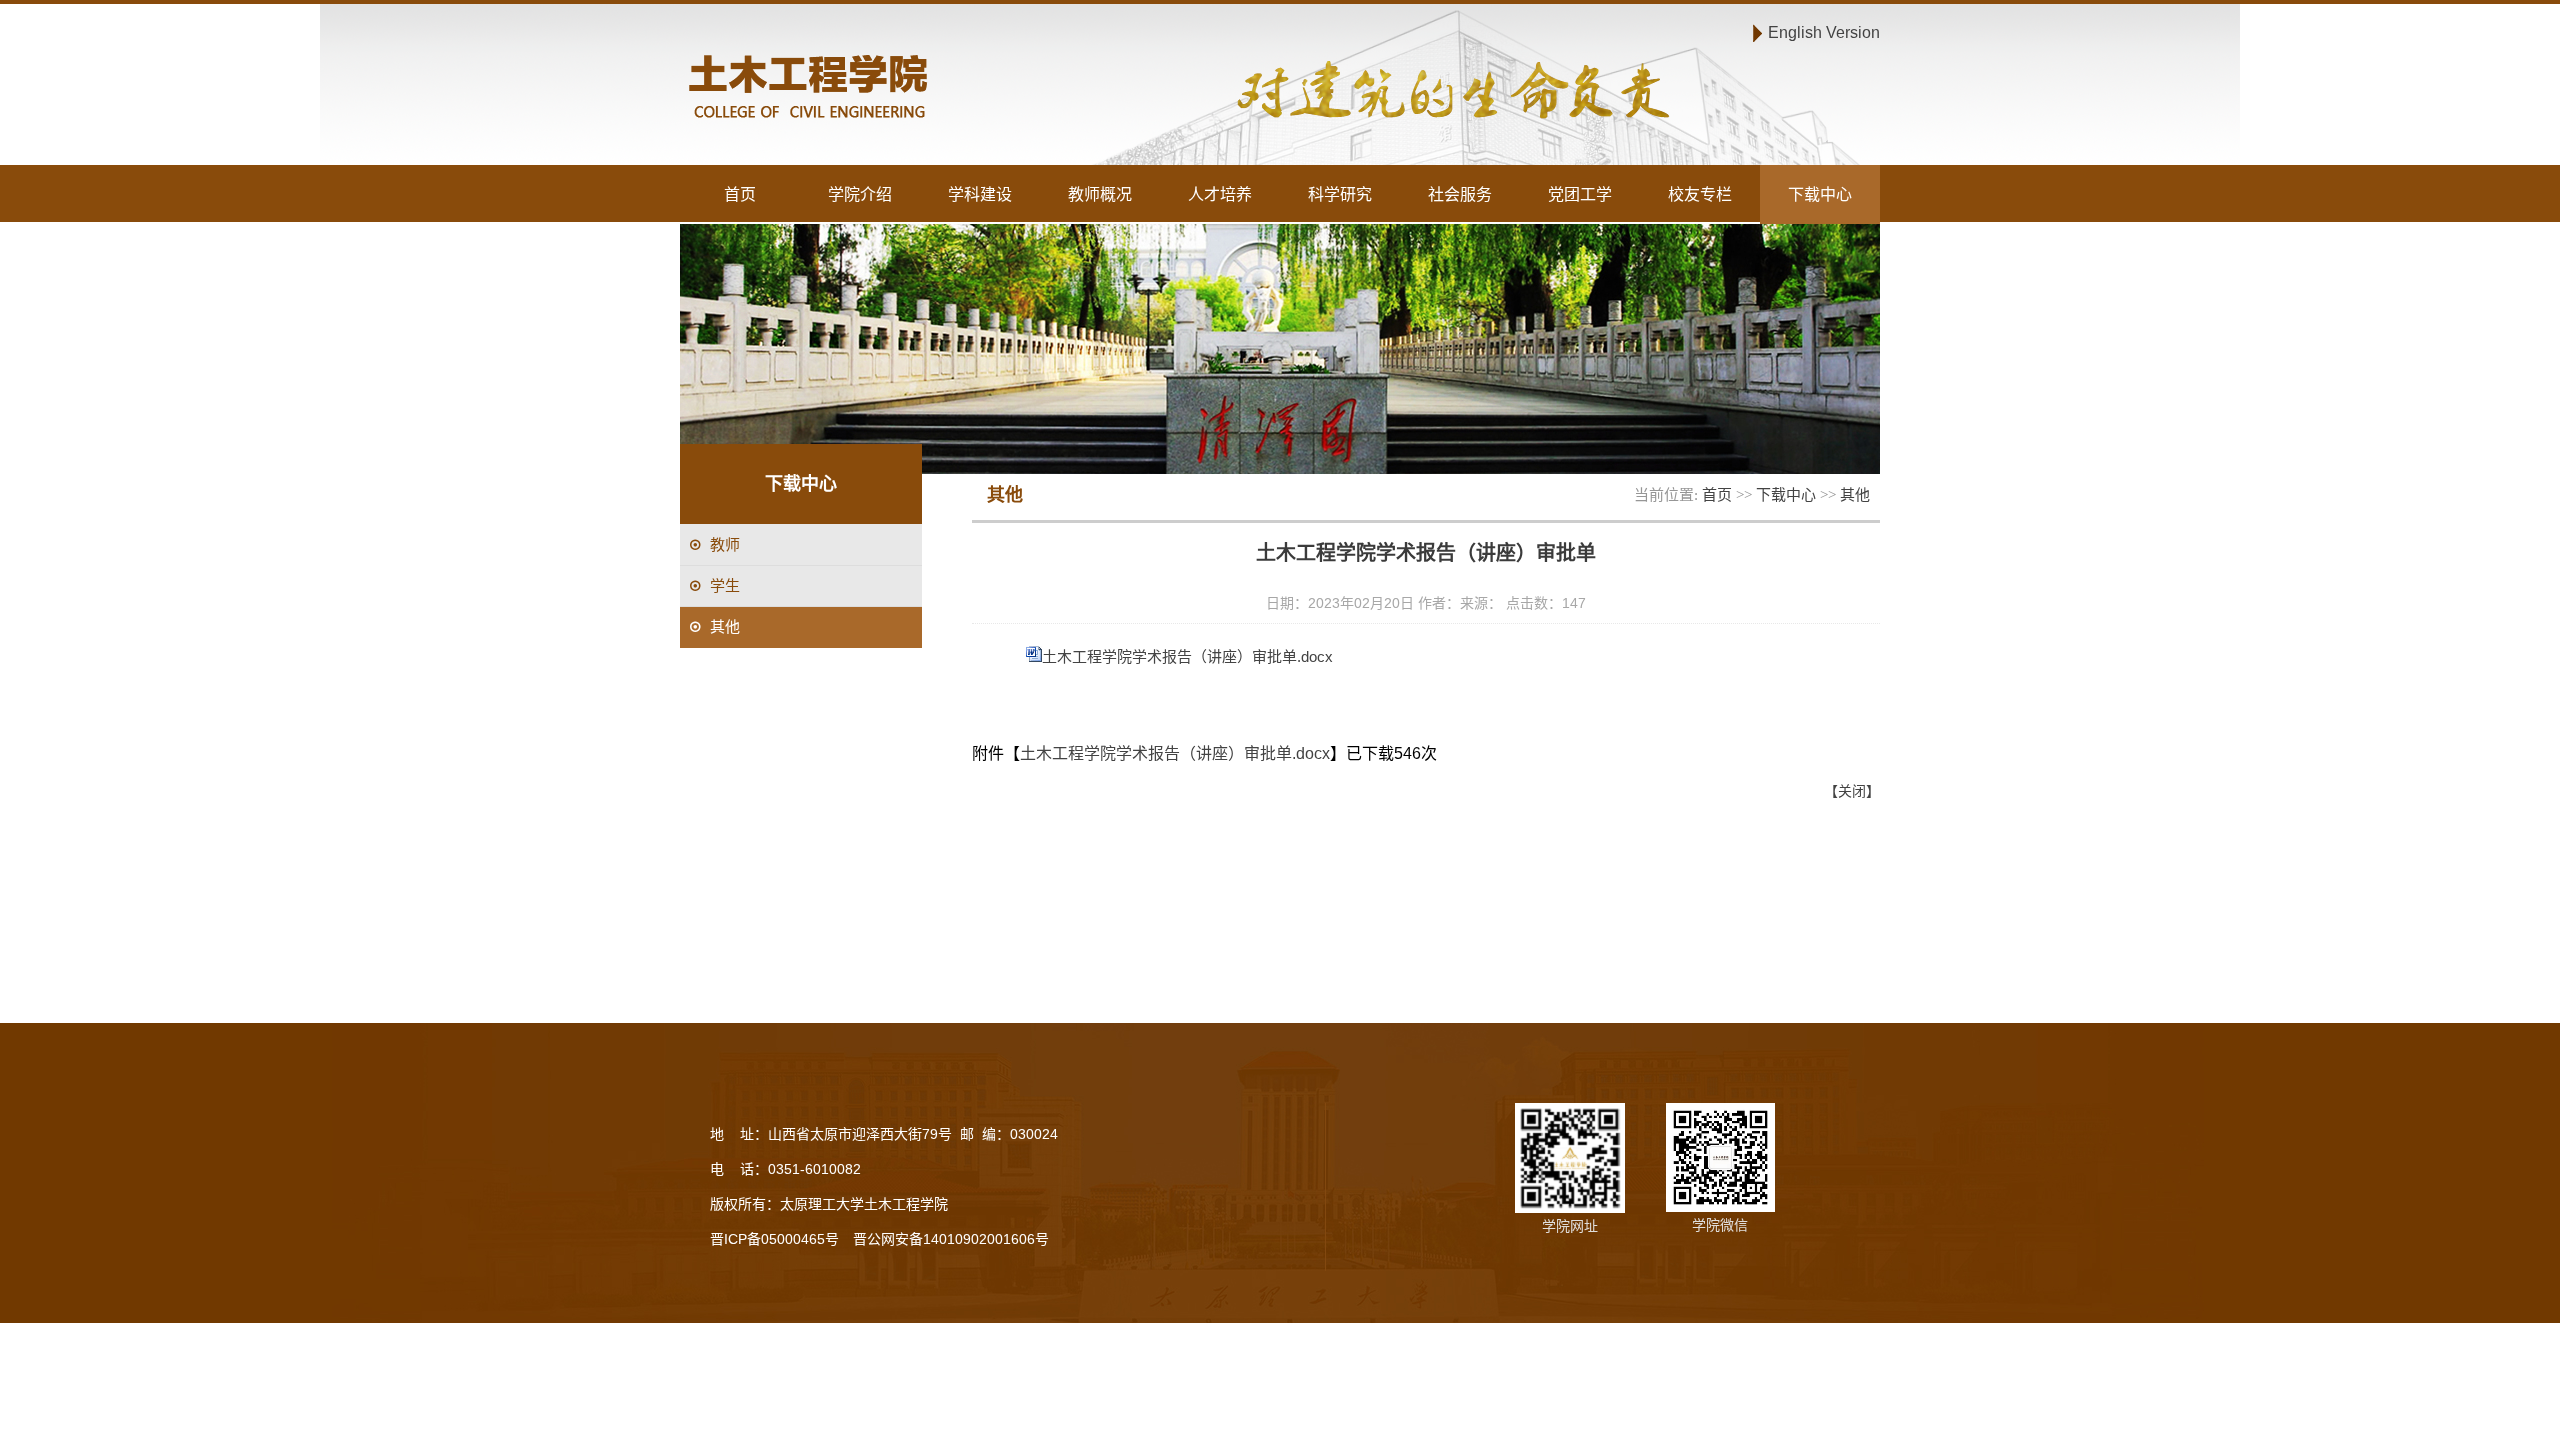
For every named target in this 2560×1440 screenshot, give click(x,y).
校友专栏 (1700, 194)
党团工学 (1580, 194)
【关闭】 (1852, 791)
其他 (1855, 494)
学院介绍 (860, 194)
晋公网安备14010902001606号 (951, 1239)
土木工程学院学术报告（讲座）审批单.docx (1187, 656)
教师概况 (1100, 194)
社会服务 (1460, 194)
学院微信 (1720, 1225)
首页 (740, 194)
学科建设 (980, 194)
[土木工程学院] (976, 89)
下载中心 (1820, 194)
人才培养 (1220, 194)
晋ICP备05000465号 (774, 1239)
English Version (1824, 32)
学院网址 (1570, 1226)
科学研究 (1340, 194)
